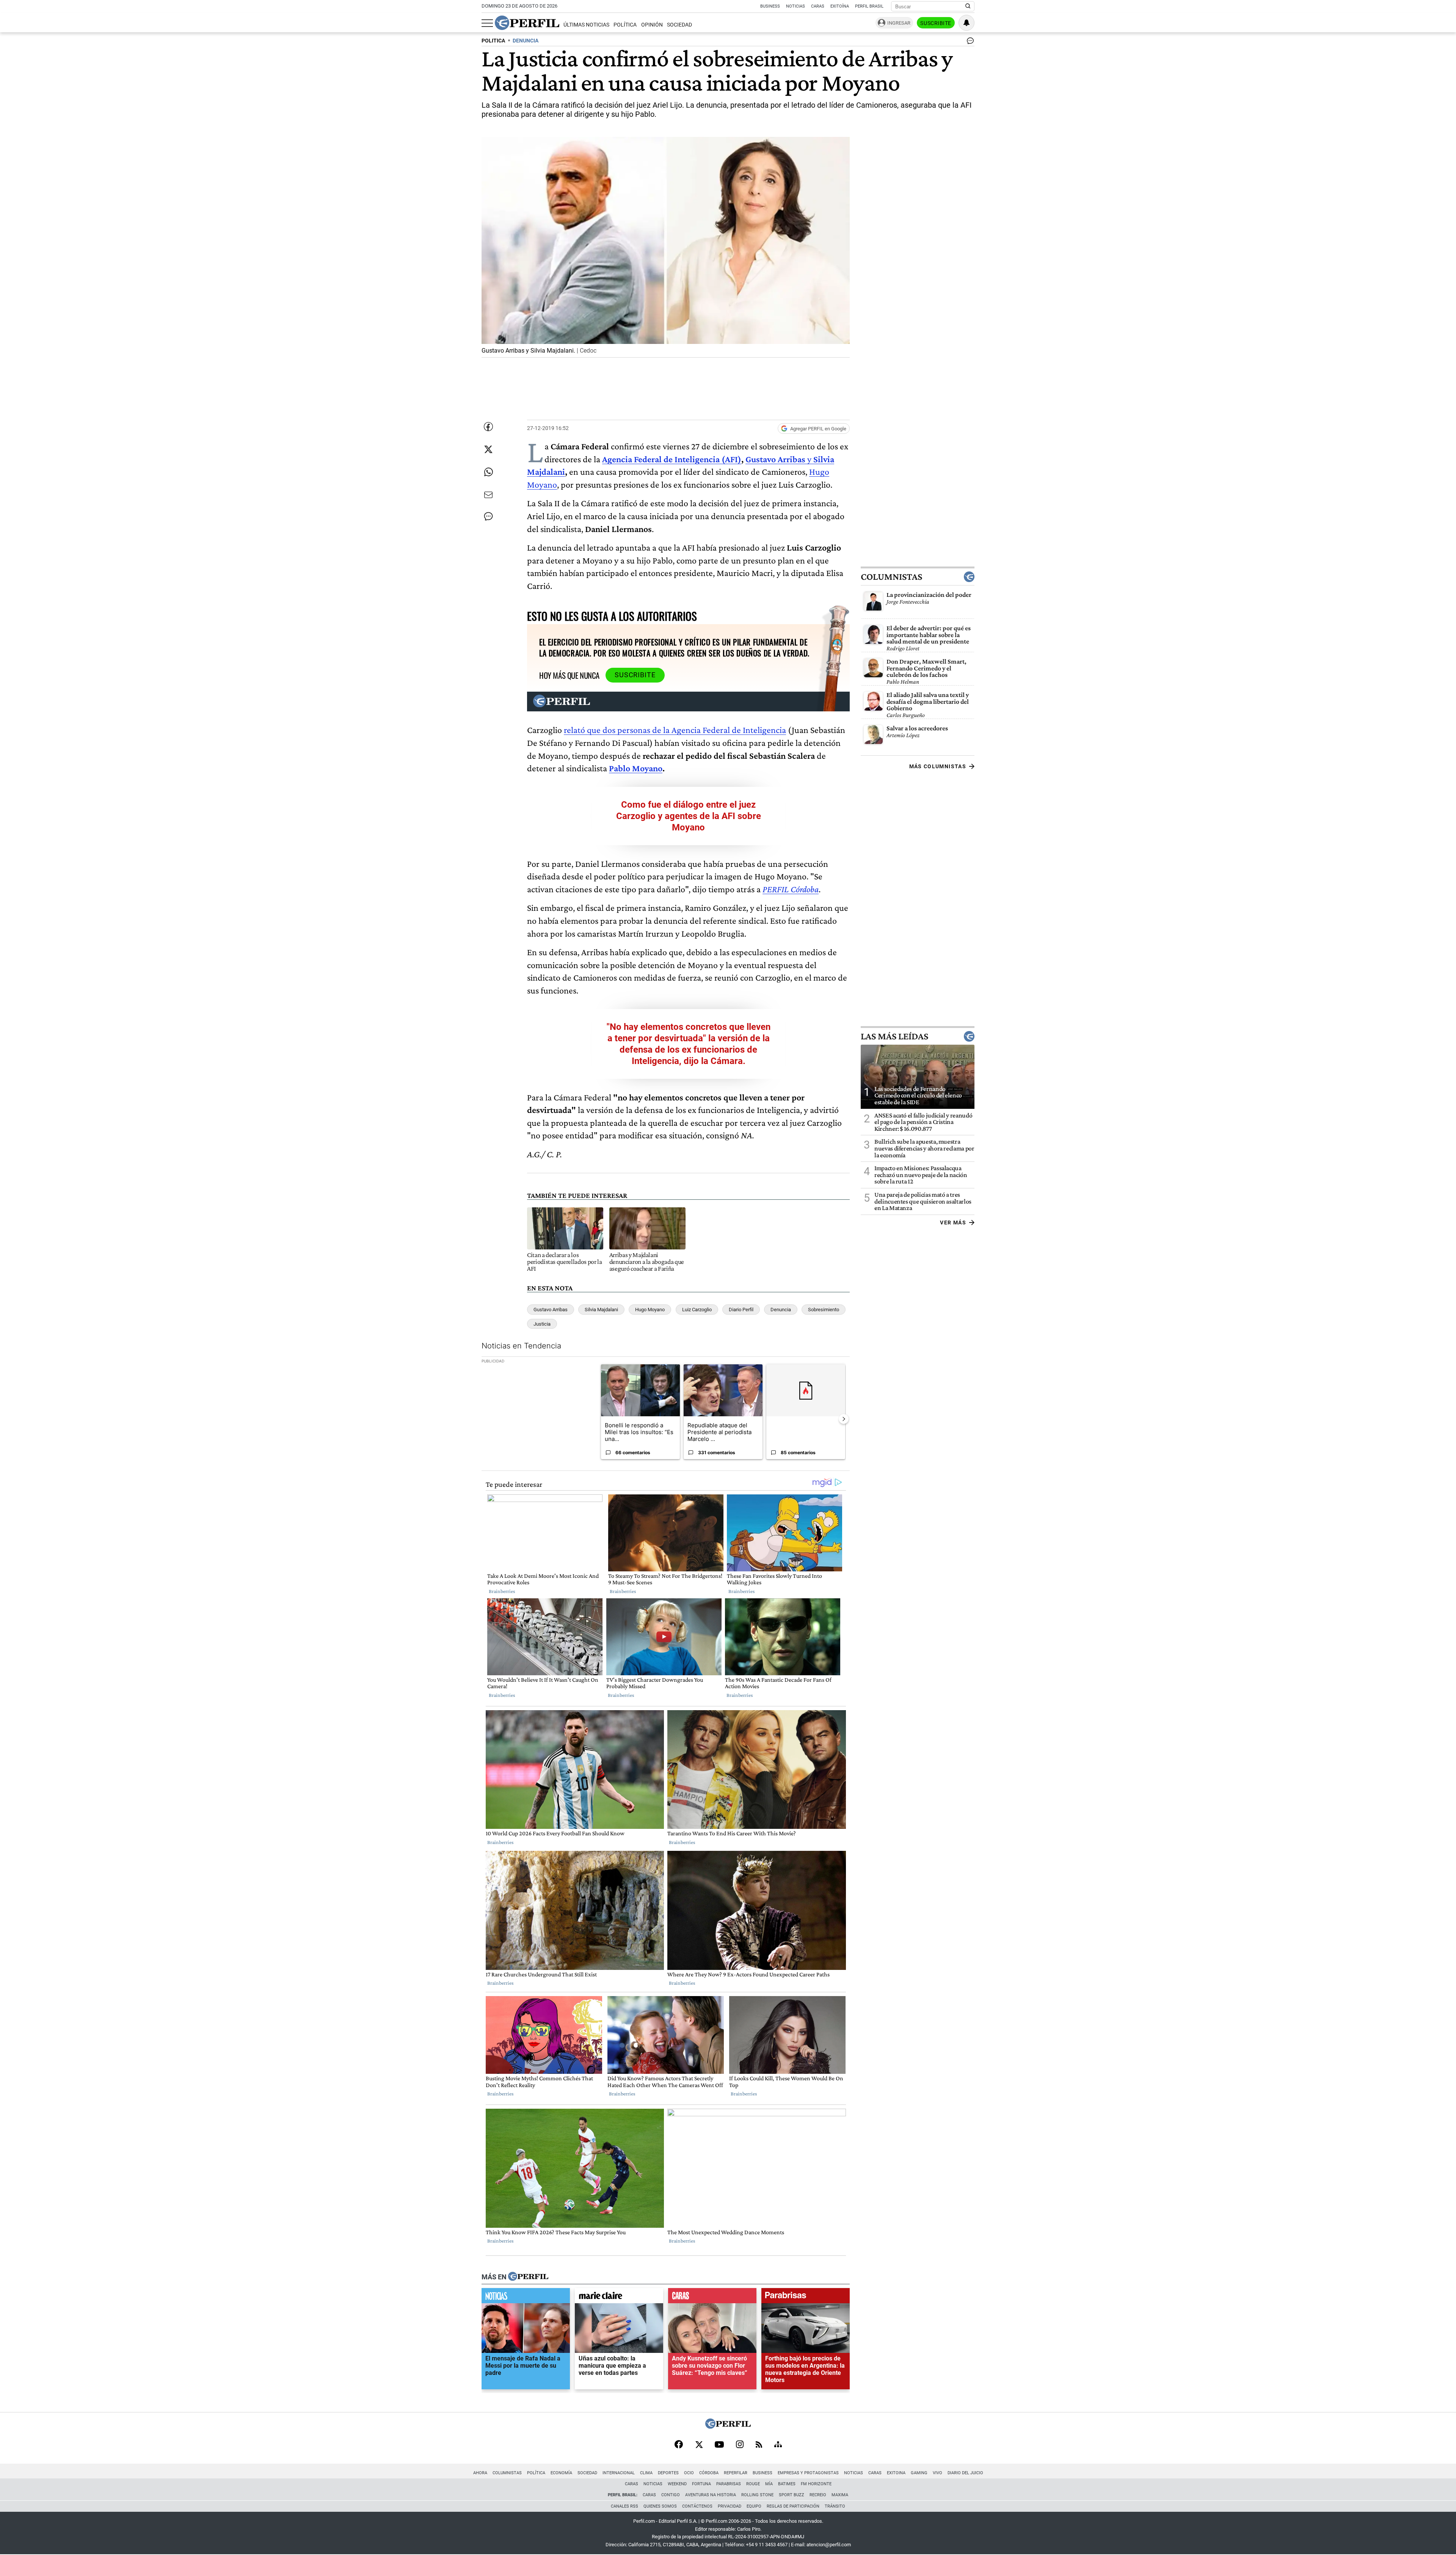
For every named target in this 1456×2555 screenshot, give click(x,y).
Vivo (937, 2473)
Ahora (480, 2473)
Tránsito (835, 2506)
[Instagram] (740, 2445)
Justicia (542, 1324)
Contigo (671, 2495)
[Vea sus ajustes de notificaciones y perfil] (966, 23)
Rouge (753, 2484)
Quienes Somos (660, 2506)
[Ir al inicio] (527, 23)
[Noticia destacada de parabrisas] (806, 2298)
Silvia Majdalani (601, 1310)
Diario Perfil (741, 1310)
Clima (646, 2473)
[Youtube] (719, 2445)
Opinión (652, 25)
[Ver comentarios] (969, 42)
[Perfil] (528, 2277)
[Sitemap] (778, 2445)
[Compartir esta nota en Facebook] (488, 427)
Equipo (754, 2506)
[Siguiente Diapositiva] (844, 1419)
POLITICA (493, 41)
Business (770, 6)
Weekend (677, 2484)
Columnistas (891, 577)
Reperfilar (736, 2473)
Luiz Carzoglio (697, 1310)
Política (625, 25)
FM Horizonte (816, 2484)
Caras (818, 6)
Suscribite (936, 23)
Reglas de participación (793, 2506)
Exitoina (896, 2473)
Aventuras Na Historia (711, 2495)
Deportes (668, 2473)
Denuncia (781, 1310)
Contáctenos (697, 2506)
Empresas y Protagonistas (808, 2473)
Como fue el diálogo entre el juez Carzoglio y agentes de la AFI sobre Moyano (689, 816)
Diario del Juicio (965, 2473)
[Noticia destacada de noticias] (526, 2298)
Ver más (953, 1223)
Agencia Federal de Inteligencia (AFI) (672, 459)
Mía (769, 2484)
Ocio (689, 2473)
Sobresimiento (824, 1310)
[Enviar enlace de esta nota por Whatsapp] (488, 472)
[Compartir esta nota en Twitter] (488, 449)
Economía (561, 2473)
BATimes (787, 2484)
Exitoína (840, 6)
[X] (699, 2445)
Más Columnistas (938, 766)
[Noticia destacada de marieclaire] (619, 2298)
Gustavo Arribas (551, 1310)
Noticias (795, 6)
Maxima (840, 2495)
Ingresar (899, 23)
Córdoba (709, 2473)
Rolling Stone (757, 2495)
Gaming (919, 2473)
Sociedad (679, 25)
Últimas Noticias (586, 25)
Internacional (619, 2473)
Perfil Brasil (869, 6)
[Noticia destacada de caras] (712, 2298)
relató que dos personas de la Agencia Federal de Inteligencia (675, 730)
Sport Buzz (792, 2495)
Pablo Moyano (636, 768)
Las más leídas (894, 1036)
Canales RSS (624, 2506)
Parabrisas (729, 2484)
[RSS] (759, 2445)
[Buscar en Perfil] (968, 6)
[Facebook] (679, 2445)
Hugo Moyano (650, 1310)
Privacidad (730, 2506)
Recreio (818, 2495)
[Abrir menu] (487, 23)
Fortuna (701, 2484)
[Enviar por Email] (488, 495)
